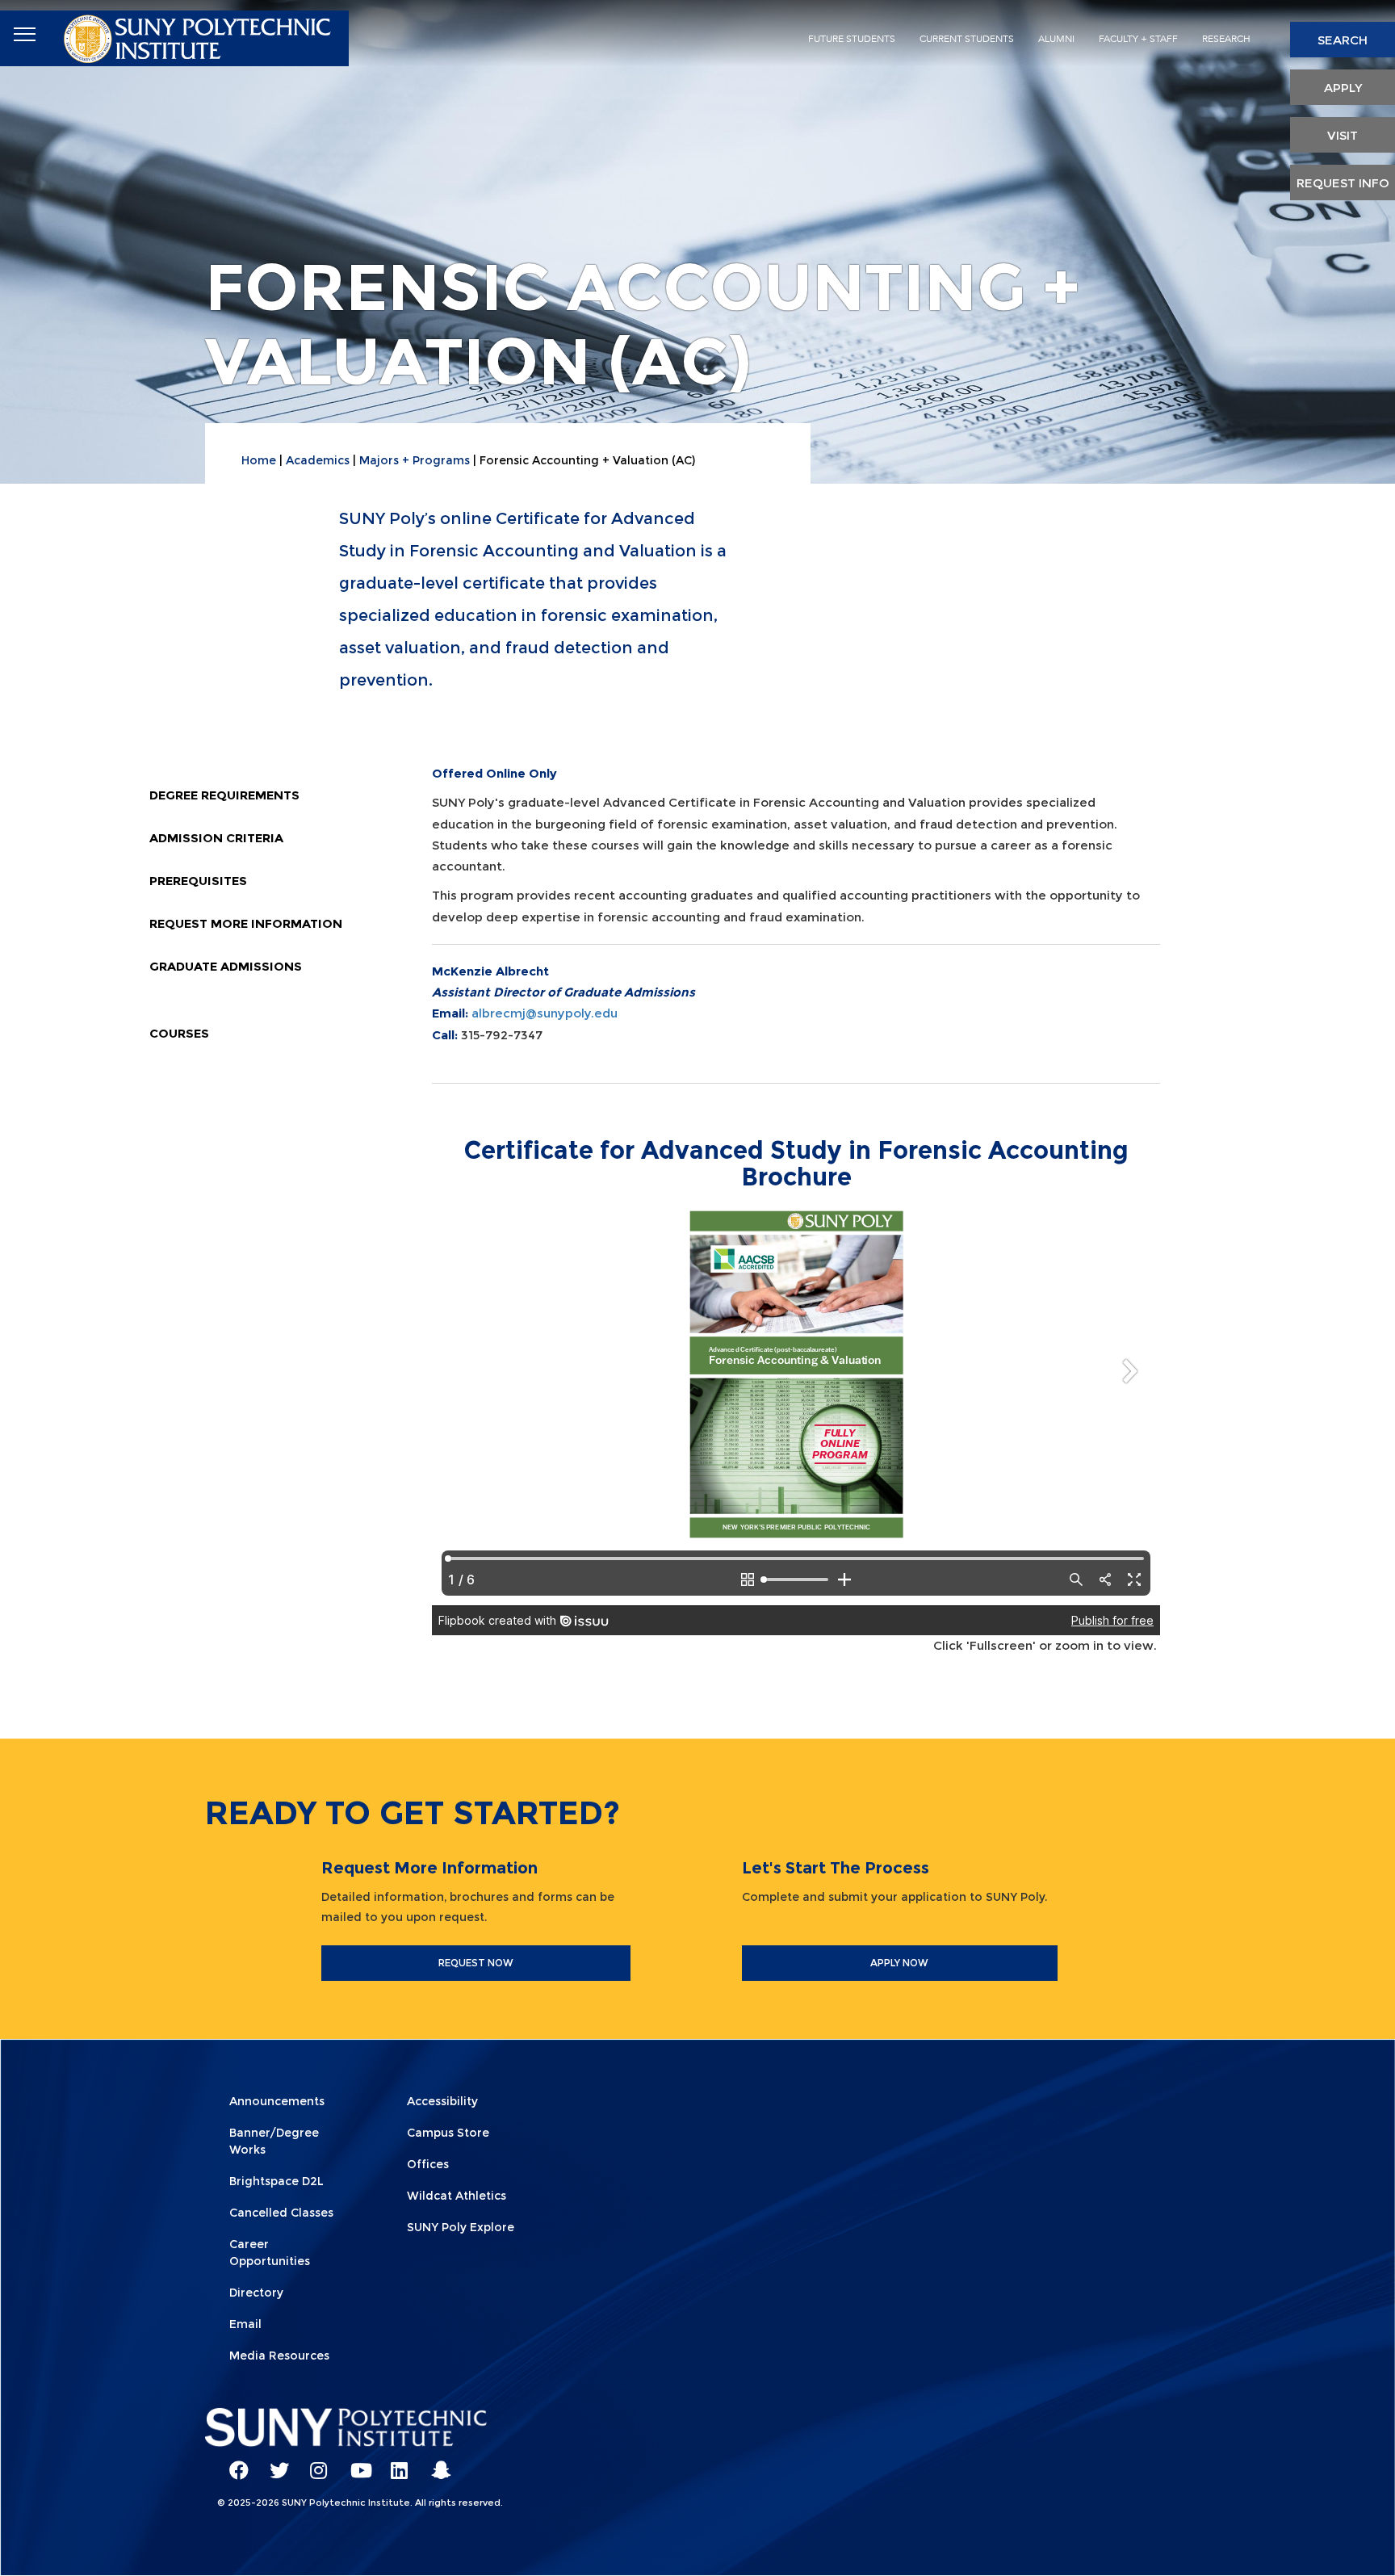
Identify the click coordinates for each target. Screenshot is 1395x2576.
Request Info (1343, 183)
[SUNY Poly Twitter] (274, 2463)
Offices (428, 2164)
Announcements (277, 2101)
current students (967, 39)
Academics (318, 460)
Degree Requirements (224, 795)
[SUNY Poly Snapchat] (435, 2463)
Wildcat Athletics (457, 2196)
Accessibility (442, 2101)
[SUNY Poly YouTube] (354, 2463)
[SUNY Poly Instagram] (314, 2463)
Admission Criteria (216, 838)
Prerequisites (198, 881)
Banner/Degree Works (274, 2141)
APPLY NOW (899, 1963)
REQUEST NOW (476, 1963)
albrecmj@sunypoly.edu (545, 1013)
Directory (256, 2293)
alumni (1056, 39)
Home (259, 460)
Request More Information (246, 923)
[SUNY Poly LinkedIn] (395, 2463)
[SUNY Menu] (24, 35)
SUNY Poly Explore (461, 2227)
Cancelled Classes (281, 2213)
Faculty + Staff (1138, 39)
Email (245, 2324)
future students (852, 39)
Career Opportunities (270, 2253)
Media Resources (279, 2356)
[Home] (199, 35)
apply (1343, 88)
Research (1226, 39)
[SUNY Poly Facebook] (233, 2463)
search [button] (1343, 40)
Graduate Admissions (226, 966)
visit (1343, 135)
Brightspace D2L (276, 2181)
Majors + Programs (415, 460)
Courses (179, 1033)
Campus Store (448, 2133)
